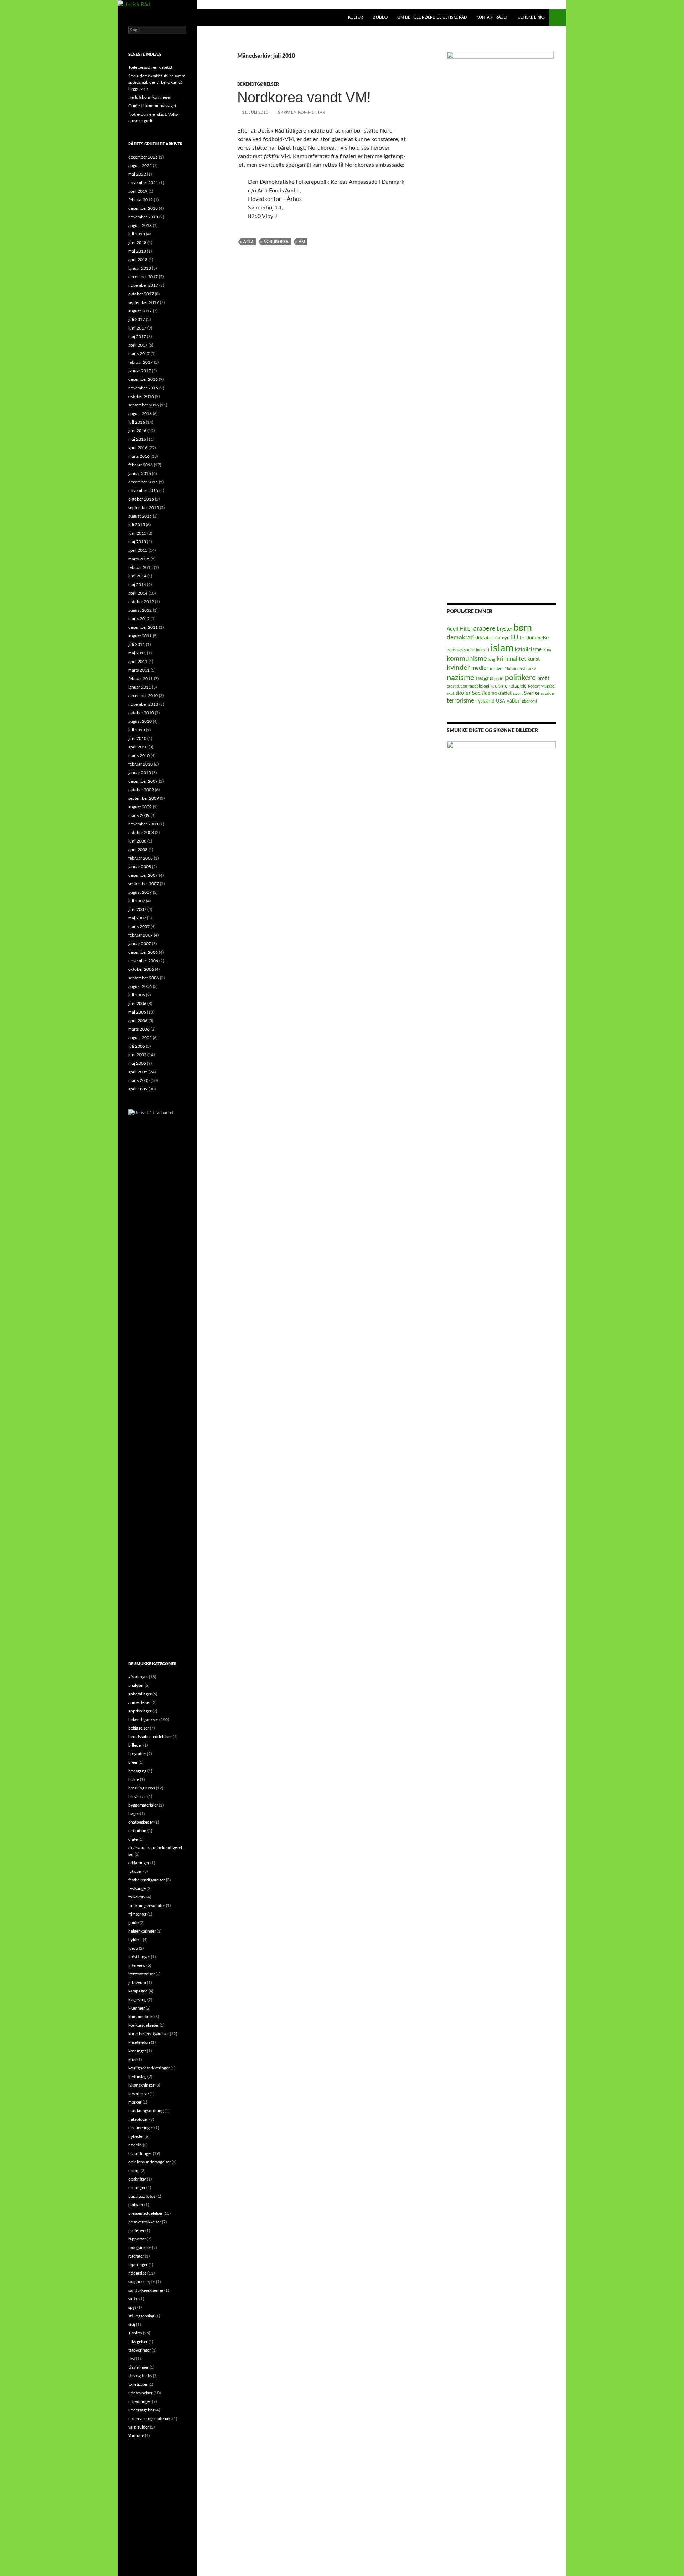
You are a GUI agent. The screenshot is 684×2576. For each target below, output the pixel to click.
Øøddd (380, 17)
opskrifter (137, 2179)
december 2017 (143, 277)
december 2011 (143, 627)
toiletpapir (138, 2384)
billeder (135, 1745)
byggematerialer (143, 1805)
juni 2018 (137, 243)
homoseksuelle (461, 650)
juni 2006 (137, 1004)
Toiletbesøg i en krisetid (150, 67)
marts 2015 (139, 559)
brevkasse (137, 1797)
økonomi (529, 701)
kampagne (138, 1991)
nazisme (461, 678)
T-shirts (135, 2333)
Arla (248, 242)
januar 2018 (140, 268)
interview (137, 1965)
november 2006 (143, 961)
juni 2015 (137, 533)
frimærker (137, 1914)
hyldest (135, 1940)
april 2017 (138, 345)
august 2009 (140, 807)
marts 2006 (139, 1029)
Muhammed (515, 668)
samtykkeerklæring (146, 2290)
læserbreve (138, 2094)
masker (135, 2102)
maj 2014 (137, 585)
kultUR (356, 17)
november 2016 (143, 388)
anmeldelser (139, 1702)
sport (518, 693)
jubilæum (137, 1982)
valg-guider (139, 2427)
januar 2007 (140, 944)
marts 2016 (139, 456)
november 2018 (143, 217)
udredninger (140, 2401)
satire (133, 2299)
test (132, 2359)
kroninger (137, 2051)
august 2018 (140, 226)
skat (450, 693)
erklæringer (139, 1863)
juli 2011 (137, 644)
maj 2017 (137, 337)
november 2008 (143, 824)
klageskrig (137, 2000)
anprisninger (140, 1711)
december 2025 (143, 157)
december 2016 (143, 379)
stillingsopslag (141, 2316)
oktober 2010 (141, 713)
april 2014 (138, 593)
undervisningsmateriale (150, 2419)
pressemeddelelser (145, 2213)
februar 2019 (141, 200)
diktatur (484, 638)
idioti (133, 1948)
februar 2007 (141, 935)
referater (136, 2256)
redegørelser (140, 2248)
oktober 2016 (141, 396)
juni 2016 (137, 431)
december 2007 (143, 875)
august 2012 (140, 610)
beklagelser (139, 1728)
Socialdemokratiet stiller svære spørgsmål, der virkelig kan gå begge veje (157, 82)
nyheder (136, 2136)
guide (133, 1923)
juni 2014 (137, 576)
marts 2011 (139, 670)
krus (132, 2059)
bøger (134, 1814)
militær (496, 668)
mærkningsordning (146, 2111)
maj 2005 (137, 1063)
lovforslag (137, 2077)
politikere (520, 678)
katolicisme (528, 650)
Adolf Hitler (459, 629)
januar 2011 (140, 687)
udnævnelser (140, 2393)
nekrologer (138, 2119)
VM (302, 242)
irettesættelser (141, 1974)
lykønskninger (141, 2085)
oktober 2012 (141, 602)
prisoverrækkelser (145, 2222)
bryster (505, 629)
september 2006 (144, 978)
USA (501, 701)
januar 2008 (140, 867)
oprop (134, 2171)
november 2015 (143, 491)
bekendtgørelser (258, 84)
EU (514, 637)
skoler (463, 693)
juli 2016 (137, 422)
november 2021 (143, 183)
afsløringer (138, 1677)
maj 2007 (137, 918)
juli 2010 (137, 730)
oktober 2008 (141, 833)
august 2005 (140, 1038)
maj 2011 (137, 653)
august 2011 (140, 636)
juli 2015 (137, 525)
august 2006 (140, 986)
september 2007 (144, 884)
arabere (484, 629)
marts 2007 (139, 927)
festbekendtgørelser (147, 1880)
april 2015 (138, 550)
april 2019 (138, 191)
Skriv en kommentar (302, 112)
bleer (133, 1762)
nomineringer (141, 2128)
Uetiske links (531, 17)
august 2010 (140, 721)
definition (137, 1831)
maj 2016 (137, 439)
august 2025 (140, 166)
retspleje (518, 686)
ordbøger (137, 2188)
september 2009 (144, 798)
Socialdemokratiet (492, 693)
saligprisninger (142, 2282)
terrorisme (460, 701)
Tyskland (485, 701)
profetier (136, 2230)
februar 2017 (141, 362)
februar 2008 (141, 858)
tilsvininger (138, 2367)
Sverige (532, 693)
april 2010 (138, 747)
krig (492, 659)
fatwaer (135, 1871)
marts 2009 (139, 815)
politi (499, 679)
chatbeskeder (141, 1822)
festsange (137, 1888)
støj (132, 2324)
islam (502, 648)
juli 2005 (137, 1046)
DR (498, 638)
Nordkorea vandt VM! (304, 97)
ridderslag (137, 2273)
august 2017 (140, 311)
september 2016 (144, 405)
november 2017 (143, 285)
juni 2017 (137, 328)
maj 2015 (137, 542)
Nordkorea (276, 242)
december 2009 (143, 781)
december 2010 (143, 696)
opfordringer (140, 2153)
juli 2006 (137, 995)
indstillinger (139, 1957)
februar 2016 (141, 465)
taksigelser (138, 2342)
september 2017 (144, 302)
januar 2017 (140, 371)
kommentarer (141, 2017)
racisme (499, 686)
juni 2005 (137, 1055)
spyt (132, 2307)
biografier (137, 1754)
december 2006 (143, 952)
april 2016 (138, 448)
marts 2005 (139, 1080)
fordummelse (534, 638)
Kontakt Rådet (492, 17)
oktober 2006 (141, 969)
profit (543, 679)
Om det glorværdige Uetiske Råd (432, 17)
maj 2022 (137, 174)
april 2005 (138, 1072)
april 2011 (138, 662)
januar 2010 (140, 773)
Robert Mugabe (541, 686)
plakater (136, 2205)
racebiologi (479, 686)
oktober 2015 (141, 499)
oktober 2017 (141, 294)
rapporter (137, 2239)
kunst (534, 659)
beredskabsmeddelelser (150, 1737)
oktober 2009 (141, 790)
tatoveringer (139, 2350)
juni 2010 (137, 738)
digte (133, 1839)
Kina (547, 650)
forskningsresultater (147, 1906)
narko (531, 668)
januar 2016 (140, 473)
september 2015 (144, 508)
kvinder (458, 668)
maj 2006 (137, 1012)
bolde (134, 1779)
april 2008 (138, 850)
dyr (505, 638)
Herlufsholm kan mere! (149, 97)
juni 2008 (137, 841)
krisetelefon (139, 2042)
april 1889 (138, 1089)
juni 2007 (137, 909)
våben (514, 701)
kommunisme (467, 659)
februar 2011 (141, 679)
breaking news (142, 1788)
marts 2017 (139, 354)
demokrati (460, 637)
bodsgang (137, 1771)
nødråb (135, 2145)
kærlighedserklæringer (149, 2068)
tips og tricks (140, 2376)
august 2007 (140, 892)
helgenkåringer (142, 1931)
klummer (136, 2008)
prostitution (457, 686)
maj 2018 (137, 251)
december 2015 (143, 482)
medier (480, 668)
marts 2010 (139, 756)
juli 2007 (137, 901)
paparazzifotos (142, 2196)
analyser (136, 1685)
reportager (138, 2265)
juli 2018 (137, 234)
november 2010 (143, 704)
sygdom (548, 693)
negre (484, 678)
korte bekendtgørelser (149, 2034)
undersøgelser (141, 2410)
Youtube (136, 2436)
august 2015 (140, 516)
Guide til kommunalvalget (152, 106)
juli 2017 (137, 320)
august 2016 (140, 414)
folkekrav (137, 1897)
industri (483, 650)
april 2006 (138, 1021)
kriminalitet (511, 659)
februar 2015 (141, 567)
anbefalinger (140, 1694)
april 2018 (138, 260)
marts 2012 (139, 619)
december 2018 (143, 208)
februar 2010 (141, 764)
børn (523, 628)
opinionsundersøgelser (149, 2162)
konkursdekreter (143, 2025)
